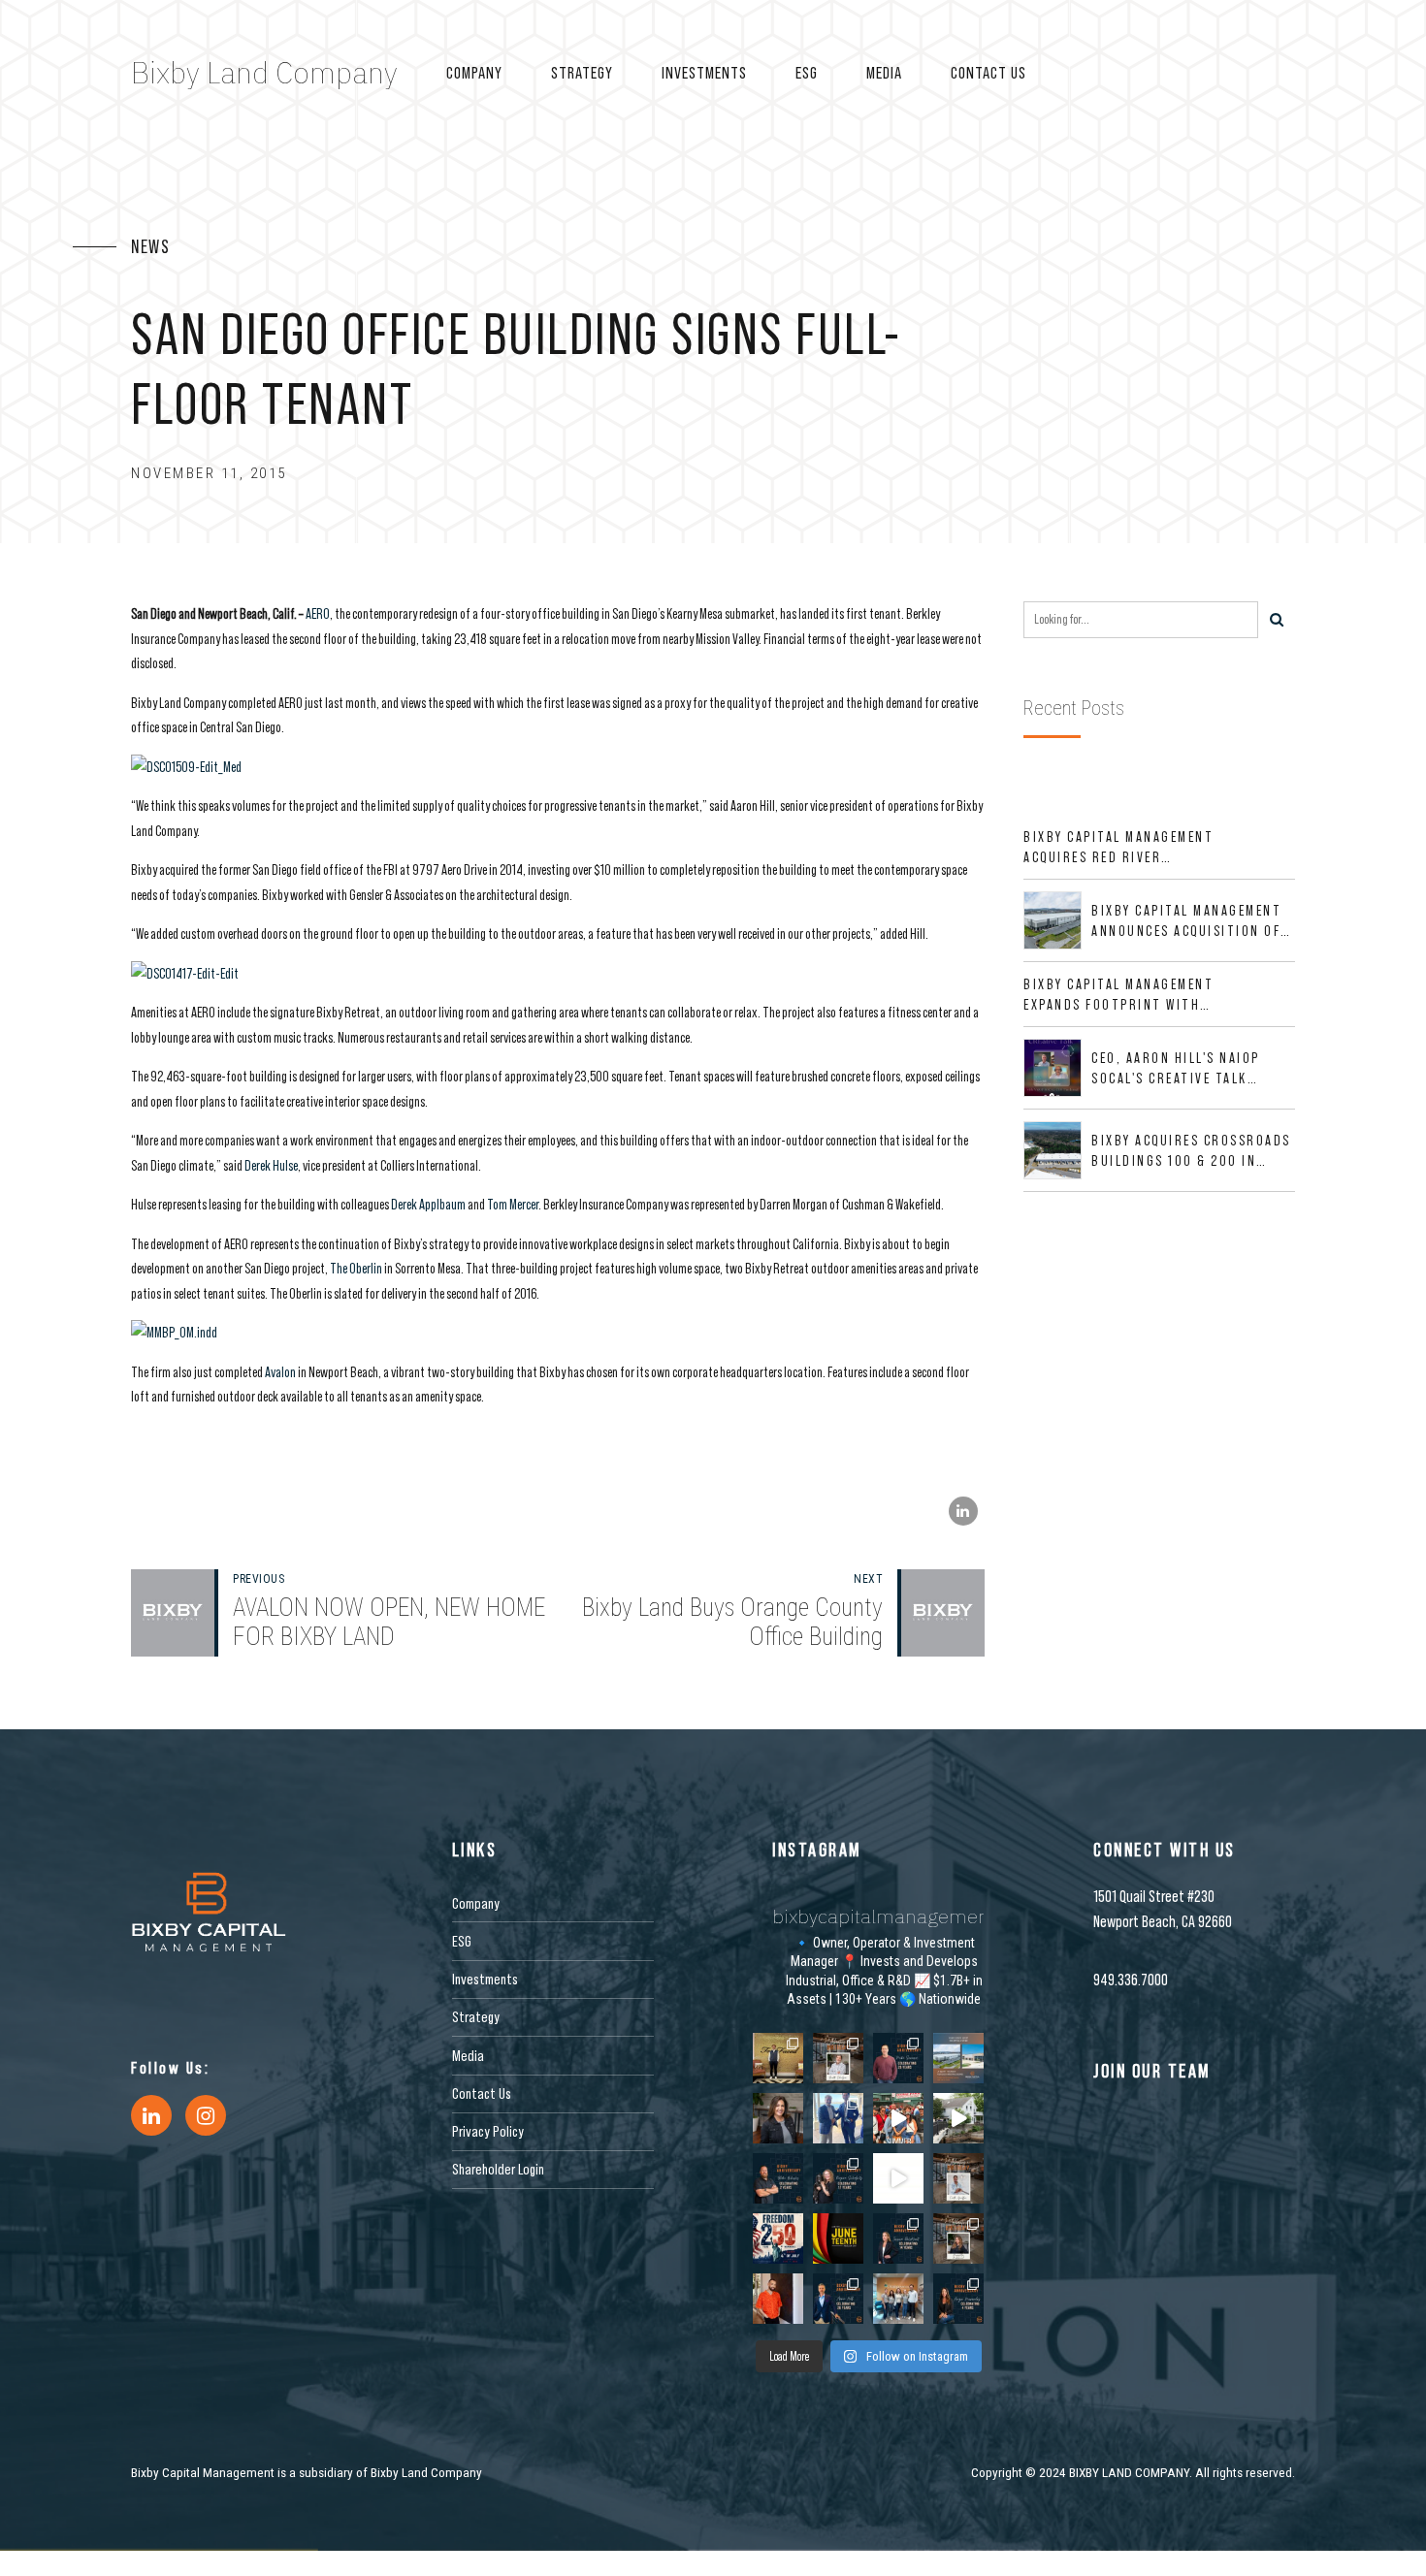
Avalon (280, 1372)
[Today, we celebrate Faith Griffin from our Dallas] (958, 2178)
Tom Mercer (513, 1204)
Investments (704, 73)
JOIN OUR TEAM (1152, 2071)
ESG (807, 73)
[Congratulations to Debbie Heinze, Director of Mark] (778, 2118)
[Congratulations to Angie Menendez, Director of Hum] (958, 2299)
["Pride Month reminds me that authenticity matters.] (778, 2299)
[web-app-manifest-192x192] (209, 1912)
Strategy (582, 73)
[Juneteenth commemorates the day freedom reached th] (838, 2238)
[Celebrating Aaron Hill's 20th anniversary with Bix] (838, 2299)
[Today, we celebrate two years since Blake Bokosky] (778, 2178)
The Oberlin (356, 1268)
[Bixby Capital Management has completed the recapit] (958, 2058)
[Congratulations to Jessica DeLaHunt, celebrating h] (898, 2238)
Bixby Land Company (264, 72)
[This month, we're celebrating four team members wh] (898, 2058)
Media (884, 73)
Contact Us (482, 2093)
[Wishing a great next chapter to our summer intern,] (778, 2058)
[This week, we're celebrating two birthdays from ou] (838, 2058)
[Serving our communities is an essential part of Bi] (898, 2299)
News (150, 246)
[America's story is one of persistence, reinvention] (778, 2238)
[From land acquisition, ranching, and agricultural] (898, 2178)
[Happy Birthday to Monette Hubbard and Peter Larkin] (958, 2238)
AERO (318, 613)
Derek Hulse (271, 1165)
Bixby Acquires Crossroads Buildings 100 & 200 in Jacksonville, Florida (1191, 1151)
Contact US (988, 73)
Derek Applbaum (428, 1204)
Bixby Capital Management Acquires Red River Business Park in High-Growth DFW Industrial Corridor (1118, 848)
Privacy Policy (488, 2131)
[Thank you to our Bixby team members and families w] (898, 2118)
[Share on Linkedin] (963, 1511)
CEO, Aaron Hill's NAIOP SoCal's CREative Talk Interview (1176, 1069)
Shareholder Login (498, 2169)
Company (474, 73)
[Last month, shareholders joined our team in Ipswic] (958, 2118)
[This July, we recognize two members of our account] (838, 2178)
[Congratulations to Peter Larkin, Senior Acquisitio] (838, 2118)
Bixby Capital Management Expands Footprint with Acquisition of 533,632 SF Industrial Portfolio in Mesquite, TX (1118, 995)
